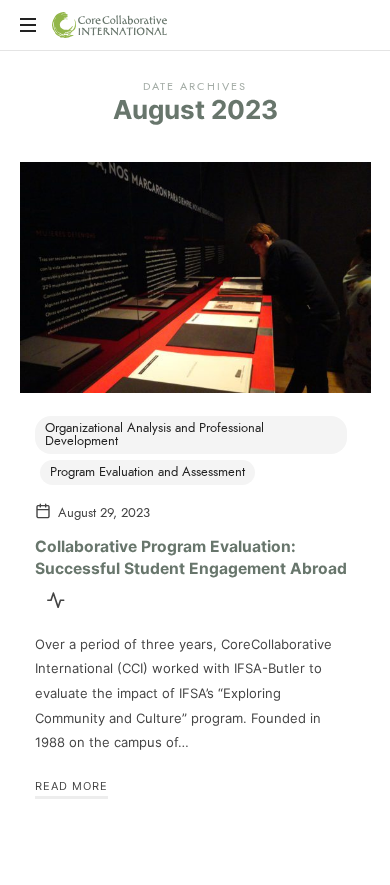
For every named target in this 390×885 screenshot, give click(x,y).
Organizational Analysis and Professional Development (154, 434)
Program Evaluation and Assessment (147, 472)
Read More (71, 786)
